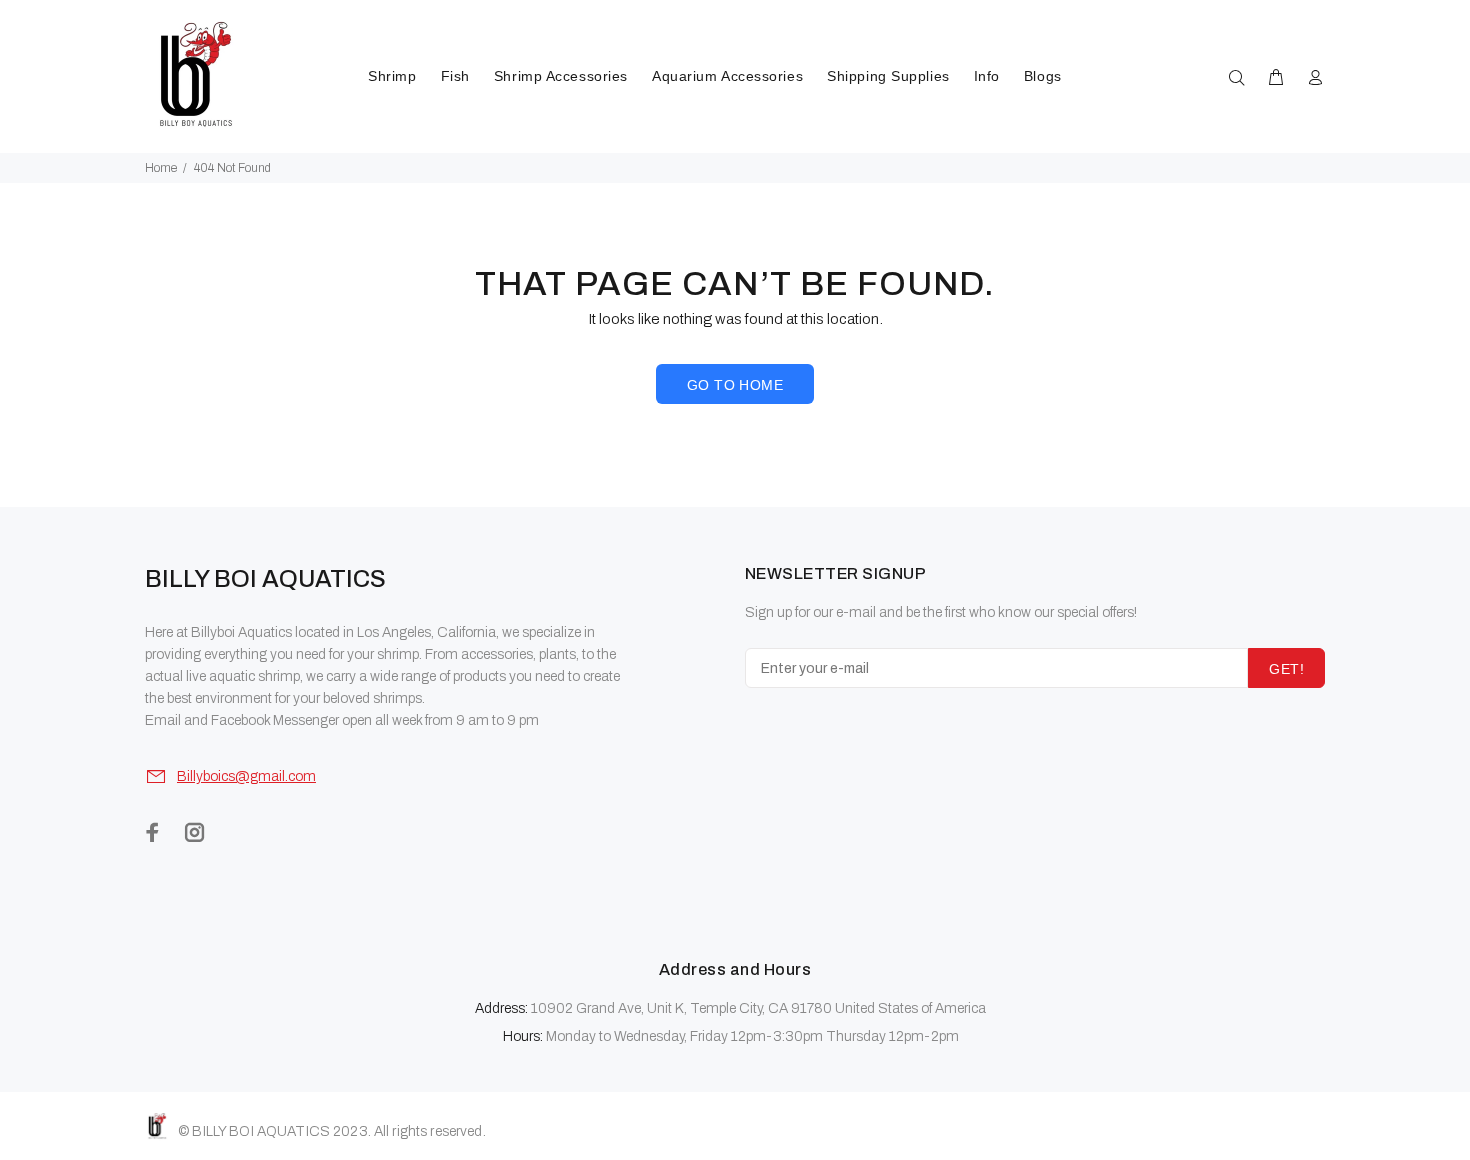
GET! (1286, 669)
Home (161, 168)
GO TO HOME (735, 385)
